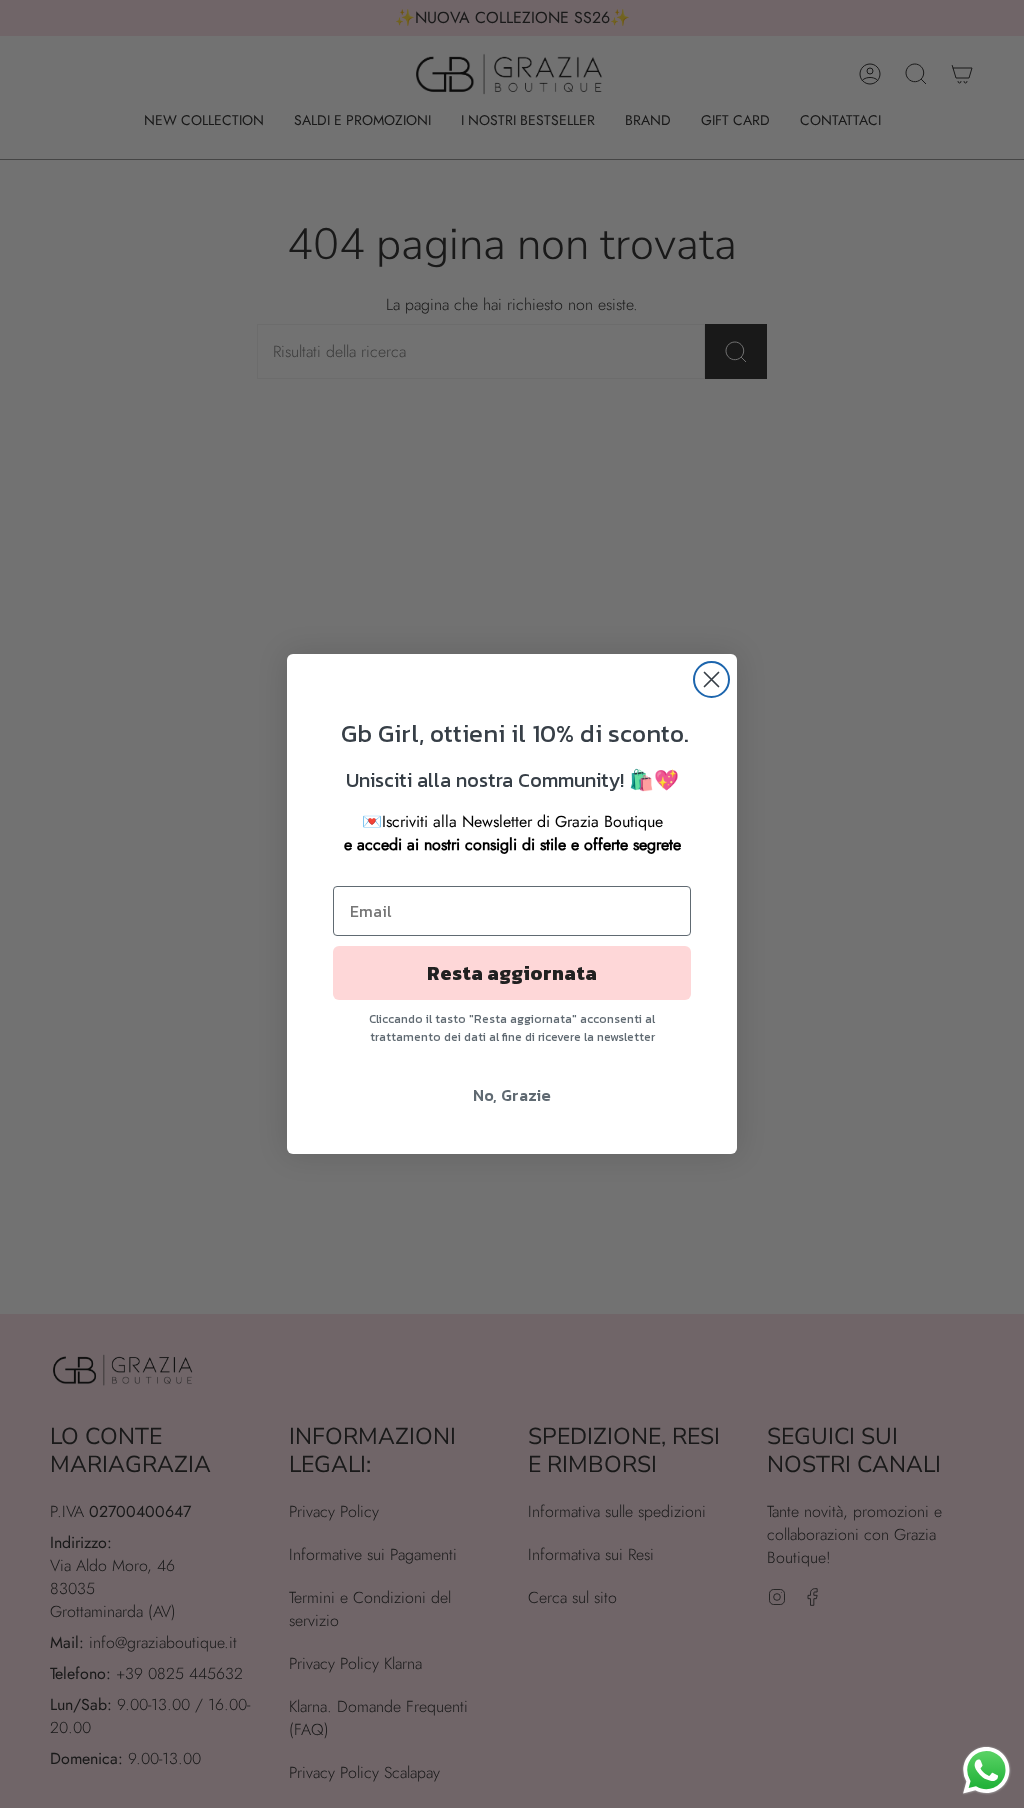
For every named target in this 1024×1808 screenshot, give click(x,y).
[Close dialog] (711, 679)
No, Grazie (512, 1095)
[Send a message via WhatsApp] (986, 1770)
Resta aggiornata (512, 973)
